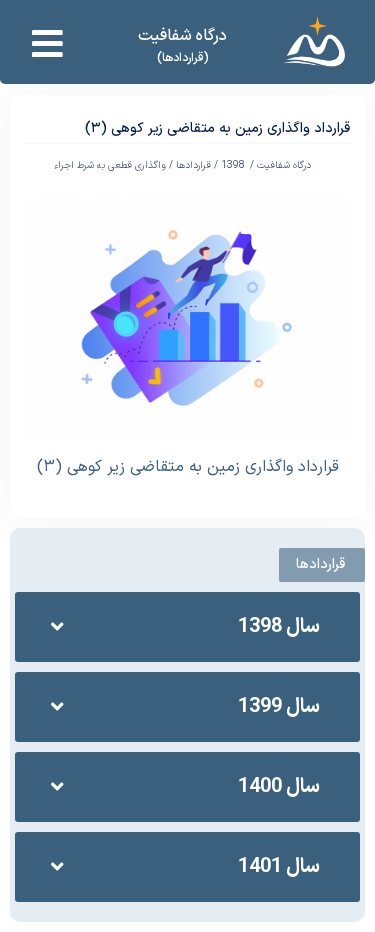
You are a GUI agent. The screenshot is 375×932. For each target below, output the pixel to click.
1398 (233, 165)
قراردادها (193, 165)
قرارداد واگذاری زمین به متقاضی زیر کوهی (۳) (188, 467)
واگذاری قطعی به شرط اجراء (110, 165)
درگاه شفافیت (182, 36)
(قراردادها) (183, 58)
